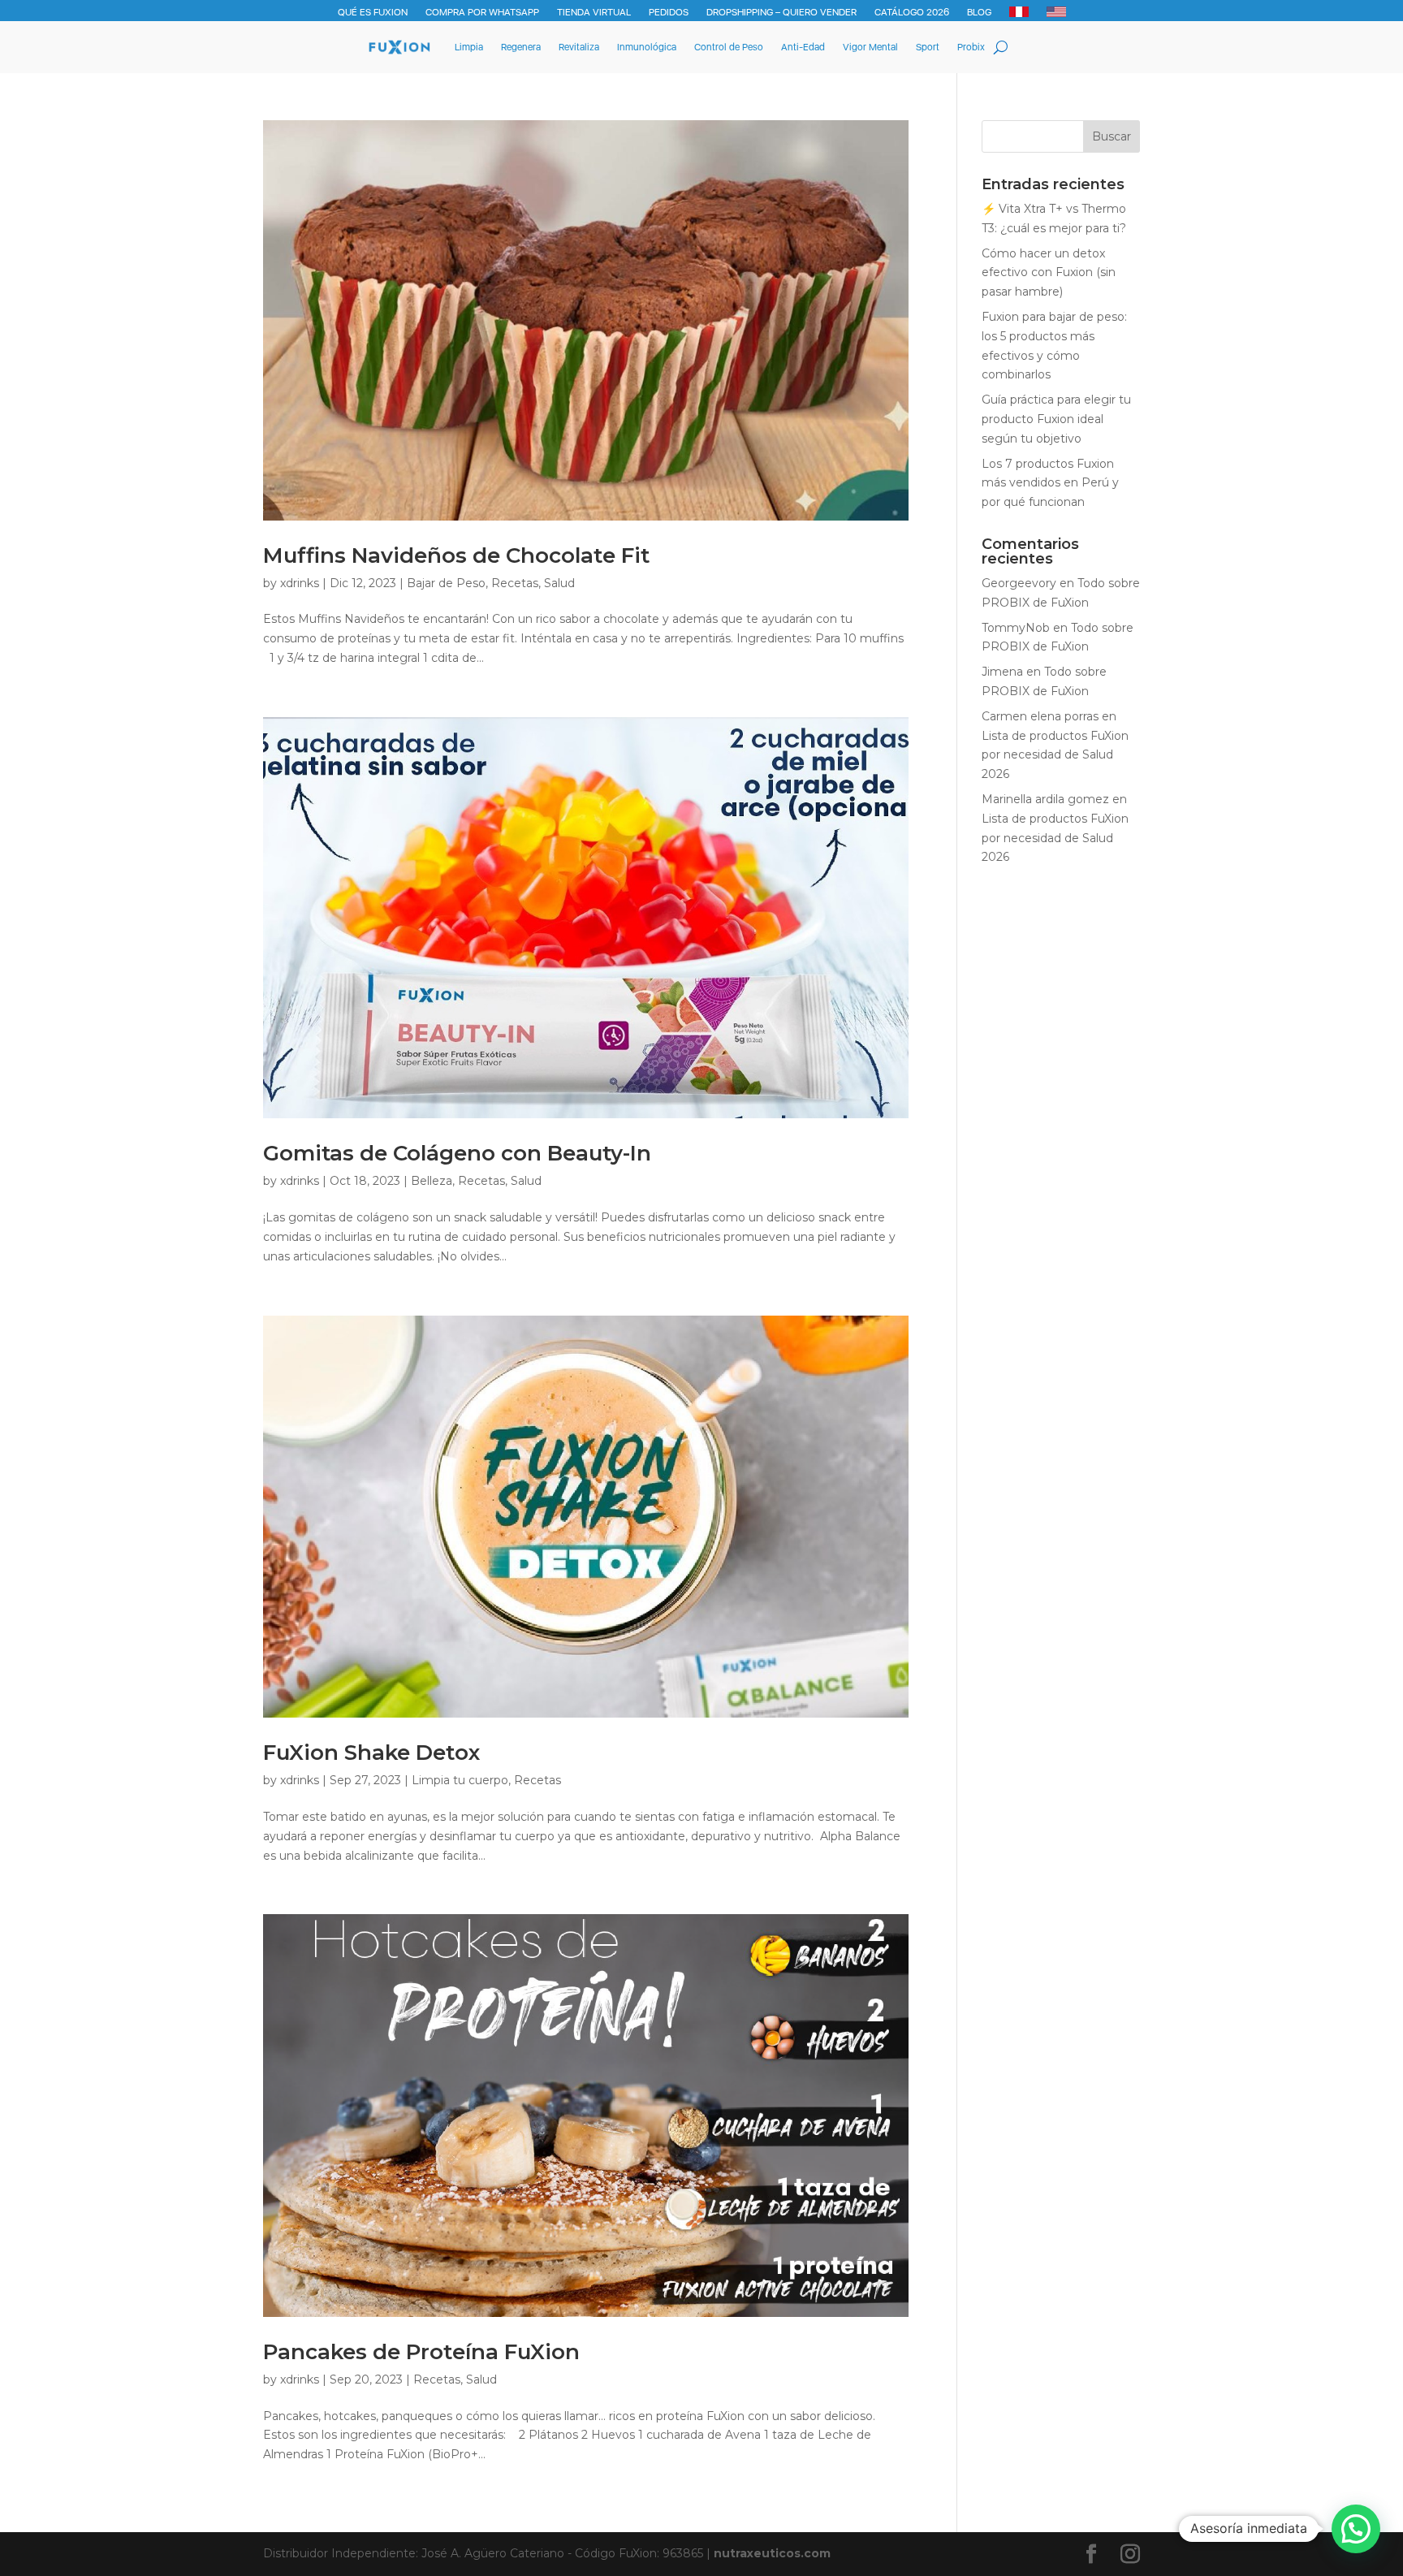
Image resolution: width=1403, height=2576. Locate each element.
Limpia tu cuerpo (460, 1780)
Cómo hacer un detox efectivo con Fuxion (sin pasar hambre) (1049, 273)
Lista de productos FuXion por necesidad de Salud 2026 (1055, 755)
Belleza (432, 1181)
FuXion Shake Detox (371, 1753)
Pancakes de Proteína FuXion (421, 2352)
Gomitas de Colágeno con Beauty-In (457, 1153)
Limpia (469, 47)
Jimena (1002, 672)
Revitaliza (579, 47)
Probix (971, 47)
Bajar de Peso (446, 583)
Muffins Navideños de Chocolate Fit (456, 555)
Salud (559, 583)
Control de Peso (729, 47)
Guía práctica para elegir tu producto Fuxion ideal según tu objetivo (1056, 419)
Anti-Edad (803, 47)
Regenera (521, 47)
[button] (1356, 2529)
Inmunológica (647, 47)
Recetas (515, 583)
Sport (928, 47)
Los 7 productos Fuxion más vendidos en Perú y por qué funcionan (1050, 483)
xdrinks (300, 583)
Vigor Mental (870, 47)
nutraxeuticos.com (772, 2553)
